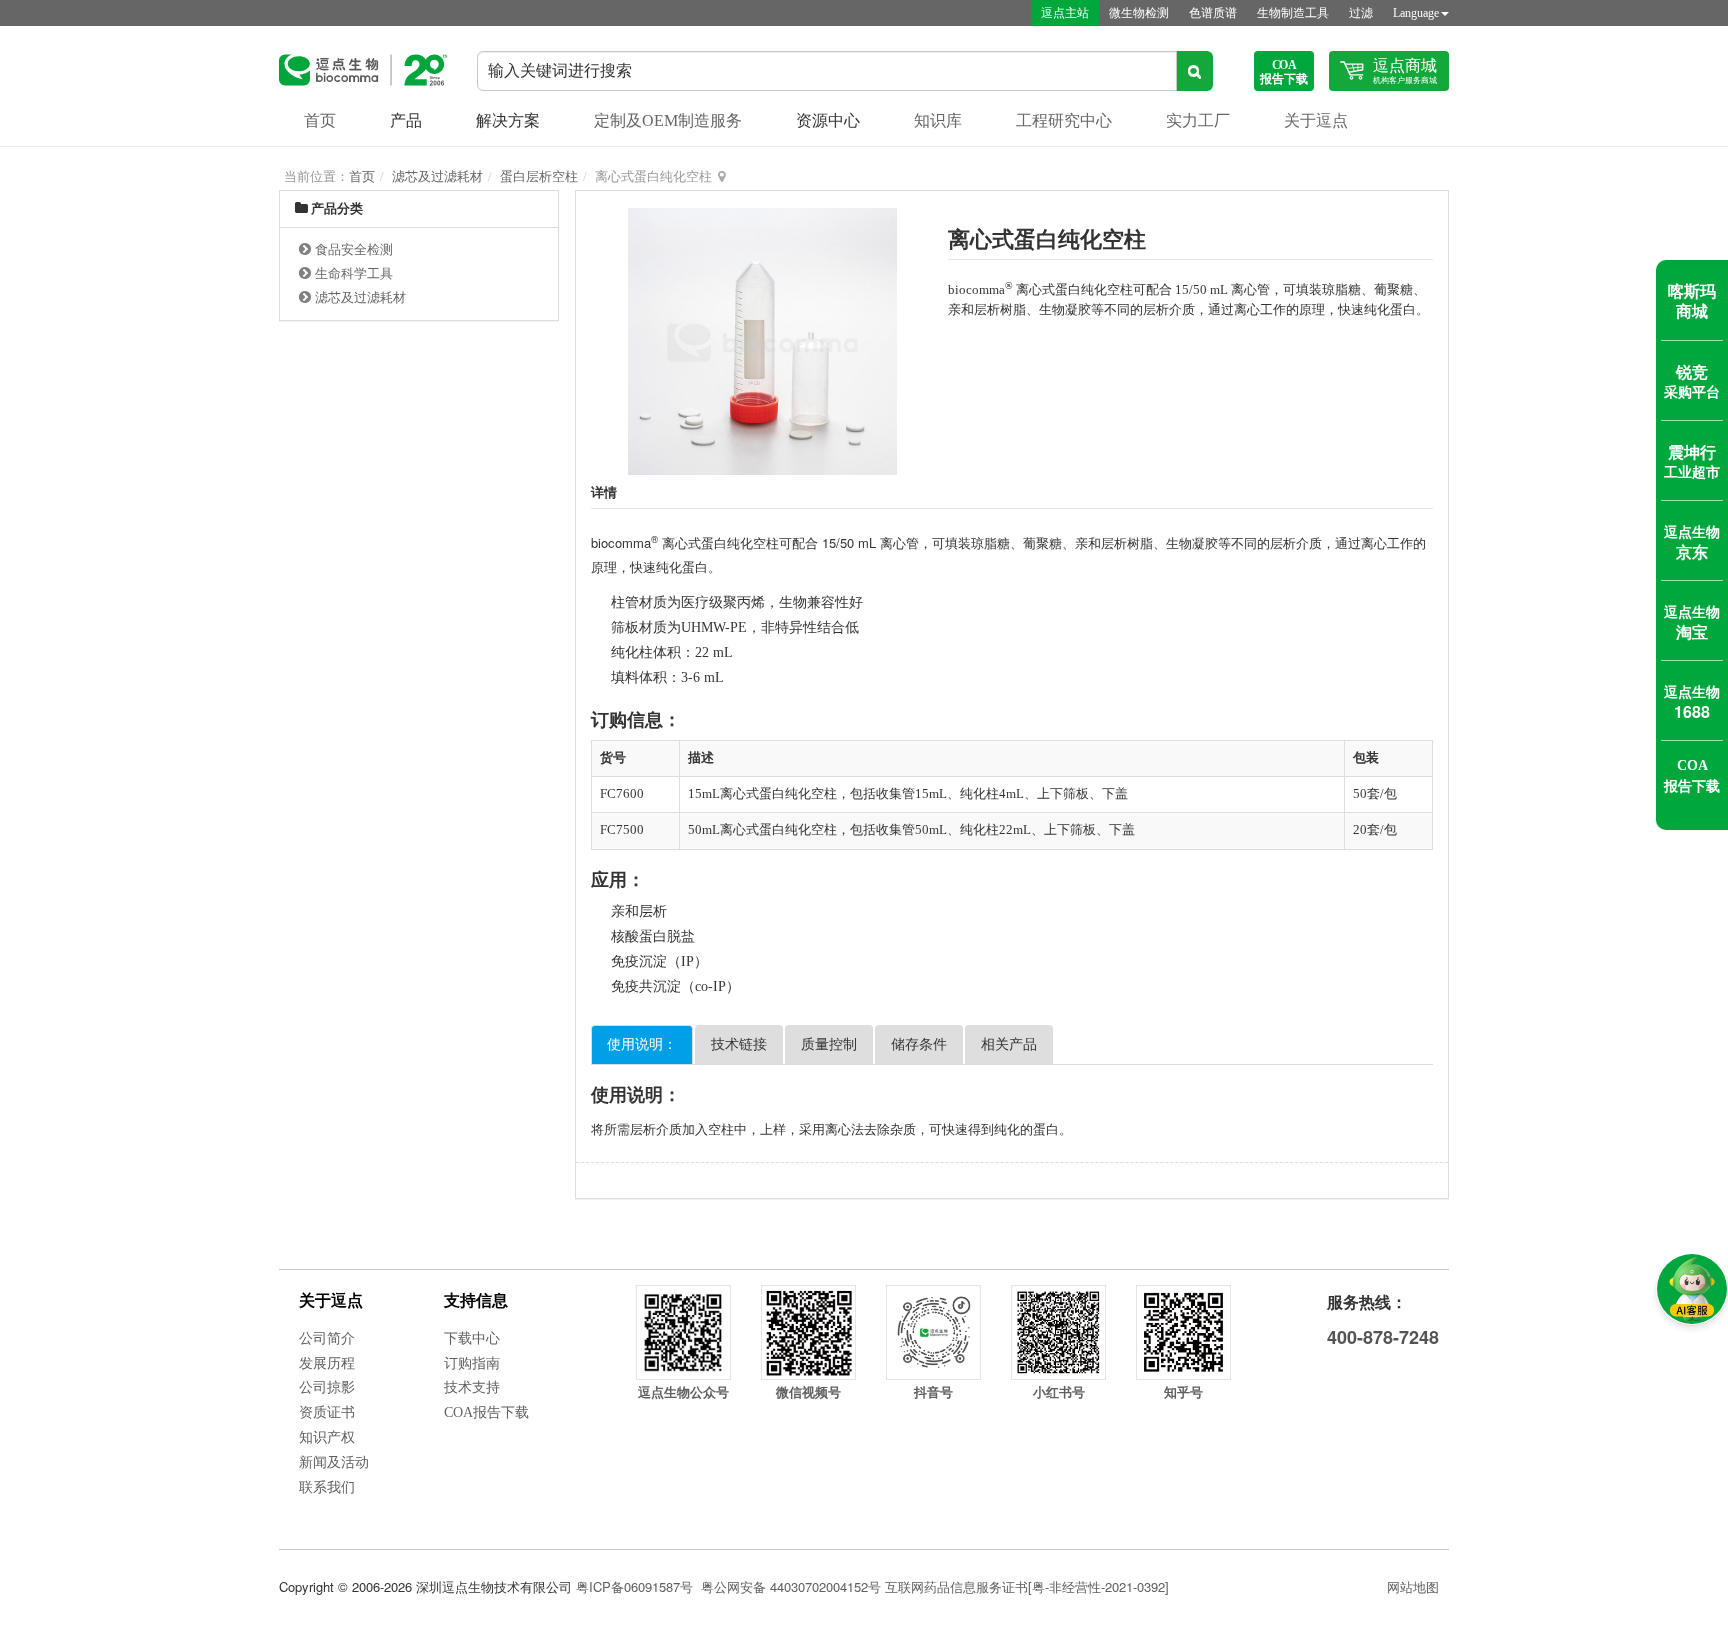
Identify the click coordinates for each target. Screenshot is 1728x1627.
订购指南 (472, 1363)
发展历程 (327, 1363)
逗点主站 (1065, 13)
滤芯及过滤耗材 (437, 176)
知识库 (938, 120)
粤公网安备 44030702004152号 (791, 1586)
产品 (406, 120)
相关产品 (1009, 1044)
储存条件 (919, 1044)
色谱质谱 (1213, 13)
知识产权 (327, 1437)
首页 (320, 120)
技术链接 (739, 1044)
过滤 (1361, 13)
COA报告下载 (486, 1412)
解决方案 (508, 120)
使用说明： (642, 1044)
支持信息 (476, 1300)
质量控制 (829, 1044)
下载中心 (472, 1338)
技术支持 (472, 1387)
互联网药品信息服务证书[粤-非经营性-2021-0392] (1027, 1586)
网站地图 (1413, 1586)
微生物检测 (1139, 13)
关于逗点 (1316, 120)
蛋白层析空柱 (539, 176)
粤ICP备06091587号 (634, 1586)
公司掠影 (327, 1387)
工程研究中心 (1064, 120)
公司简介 (327, 1338)
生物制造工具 (1293, 13)
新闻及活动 (334, 1462)
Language (1416, 13)
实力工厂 (1198, 120)
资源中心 (828, 120)
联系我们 (327, 1487)
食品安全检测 (354, 249)
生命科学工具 (354, 273)
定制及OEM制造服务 (668, 120)
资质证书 (327, 1412)
